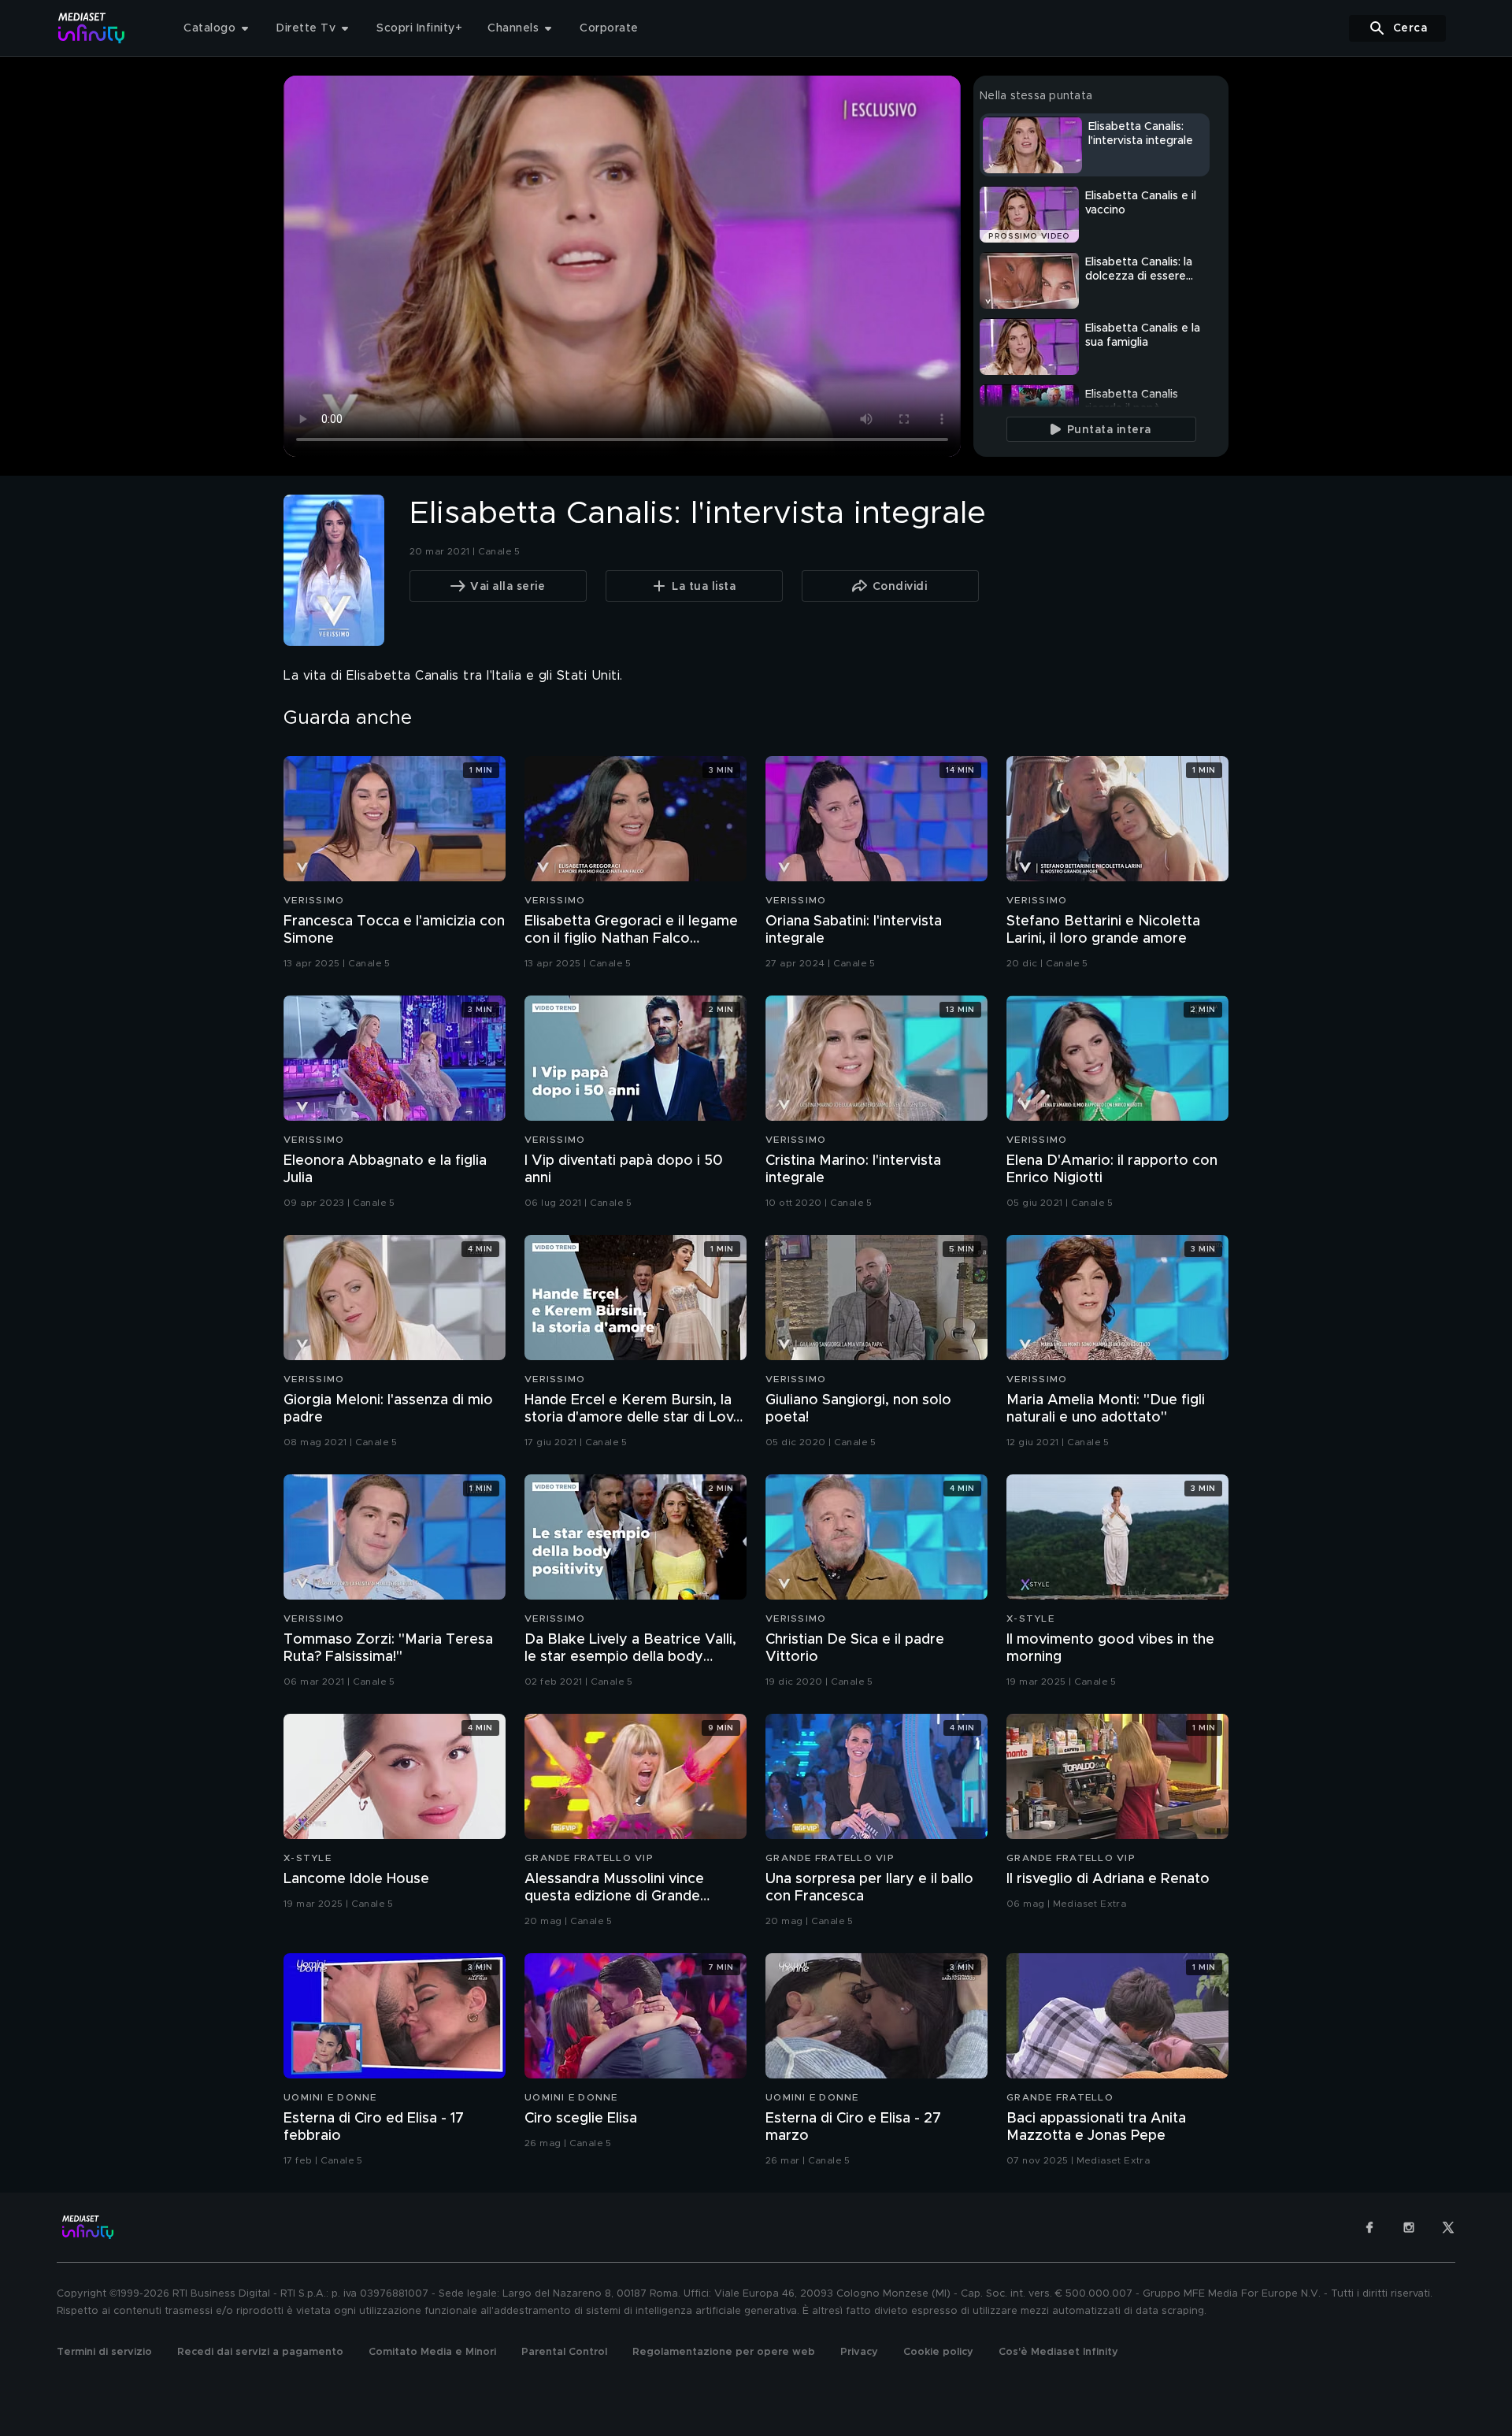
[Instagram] (1409, 2227)
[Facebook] (1369, 2227)
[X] (1448, 2227)
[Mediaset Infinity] (92, 28)
